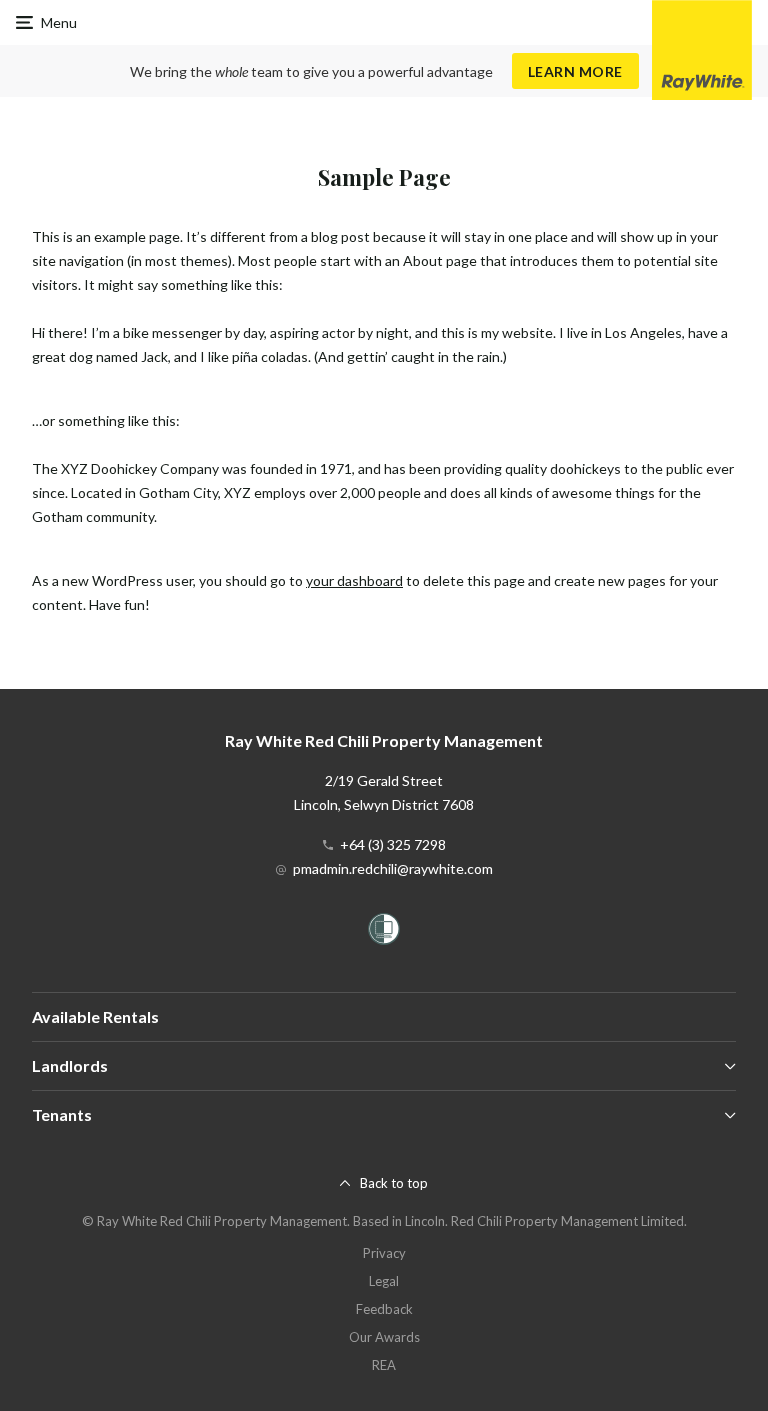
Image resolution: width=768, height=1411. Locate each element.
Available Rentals (95, 1016)
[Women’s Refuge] (384, 932)
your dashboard (354, 580)
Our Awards (384, 1337)
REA (384, 1365)
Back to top (394, 1183)
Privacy (384, 1253)
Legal (384, 1281)
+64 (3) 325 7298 (393, 844)
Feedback (384, 1309)
